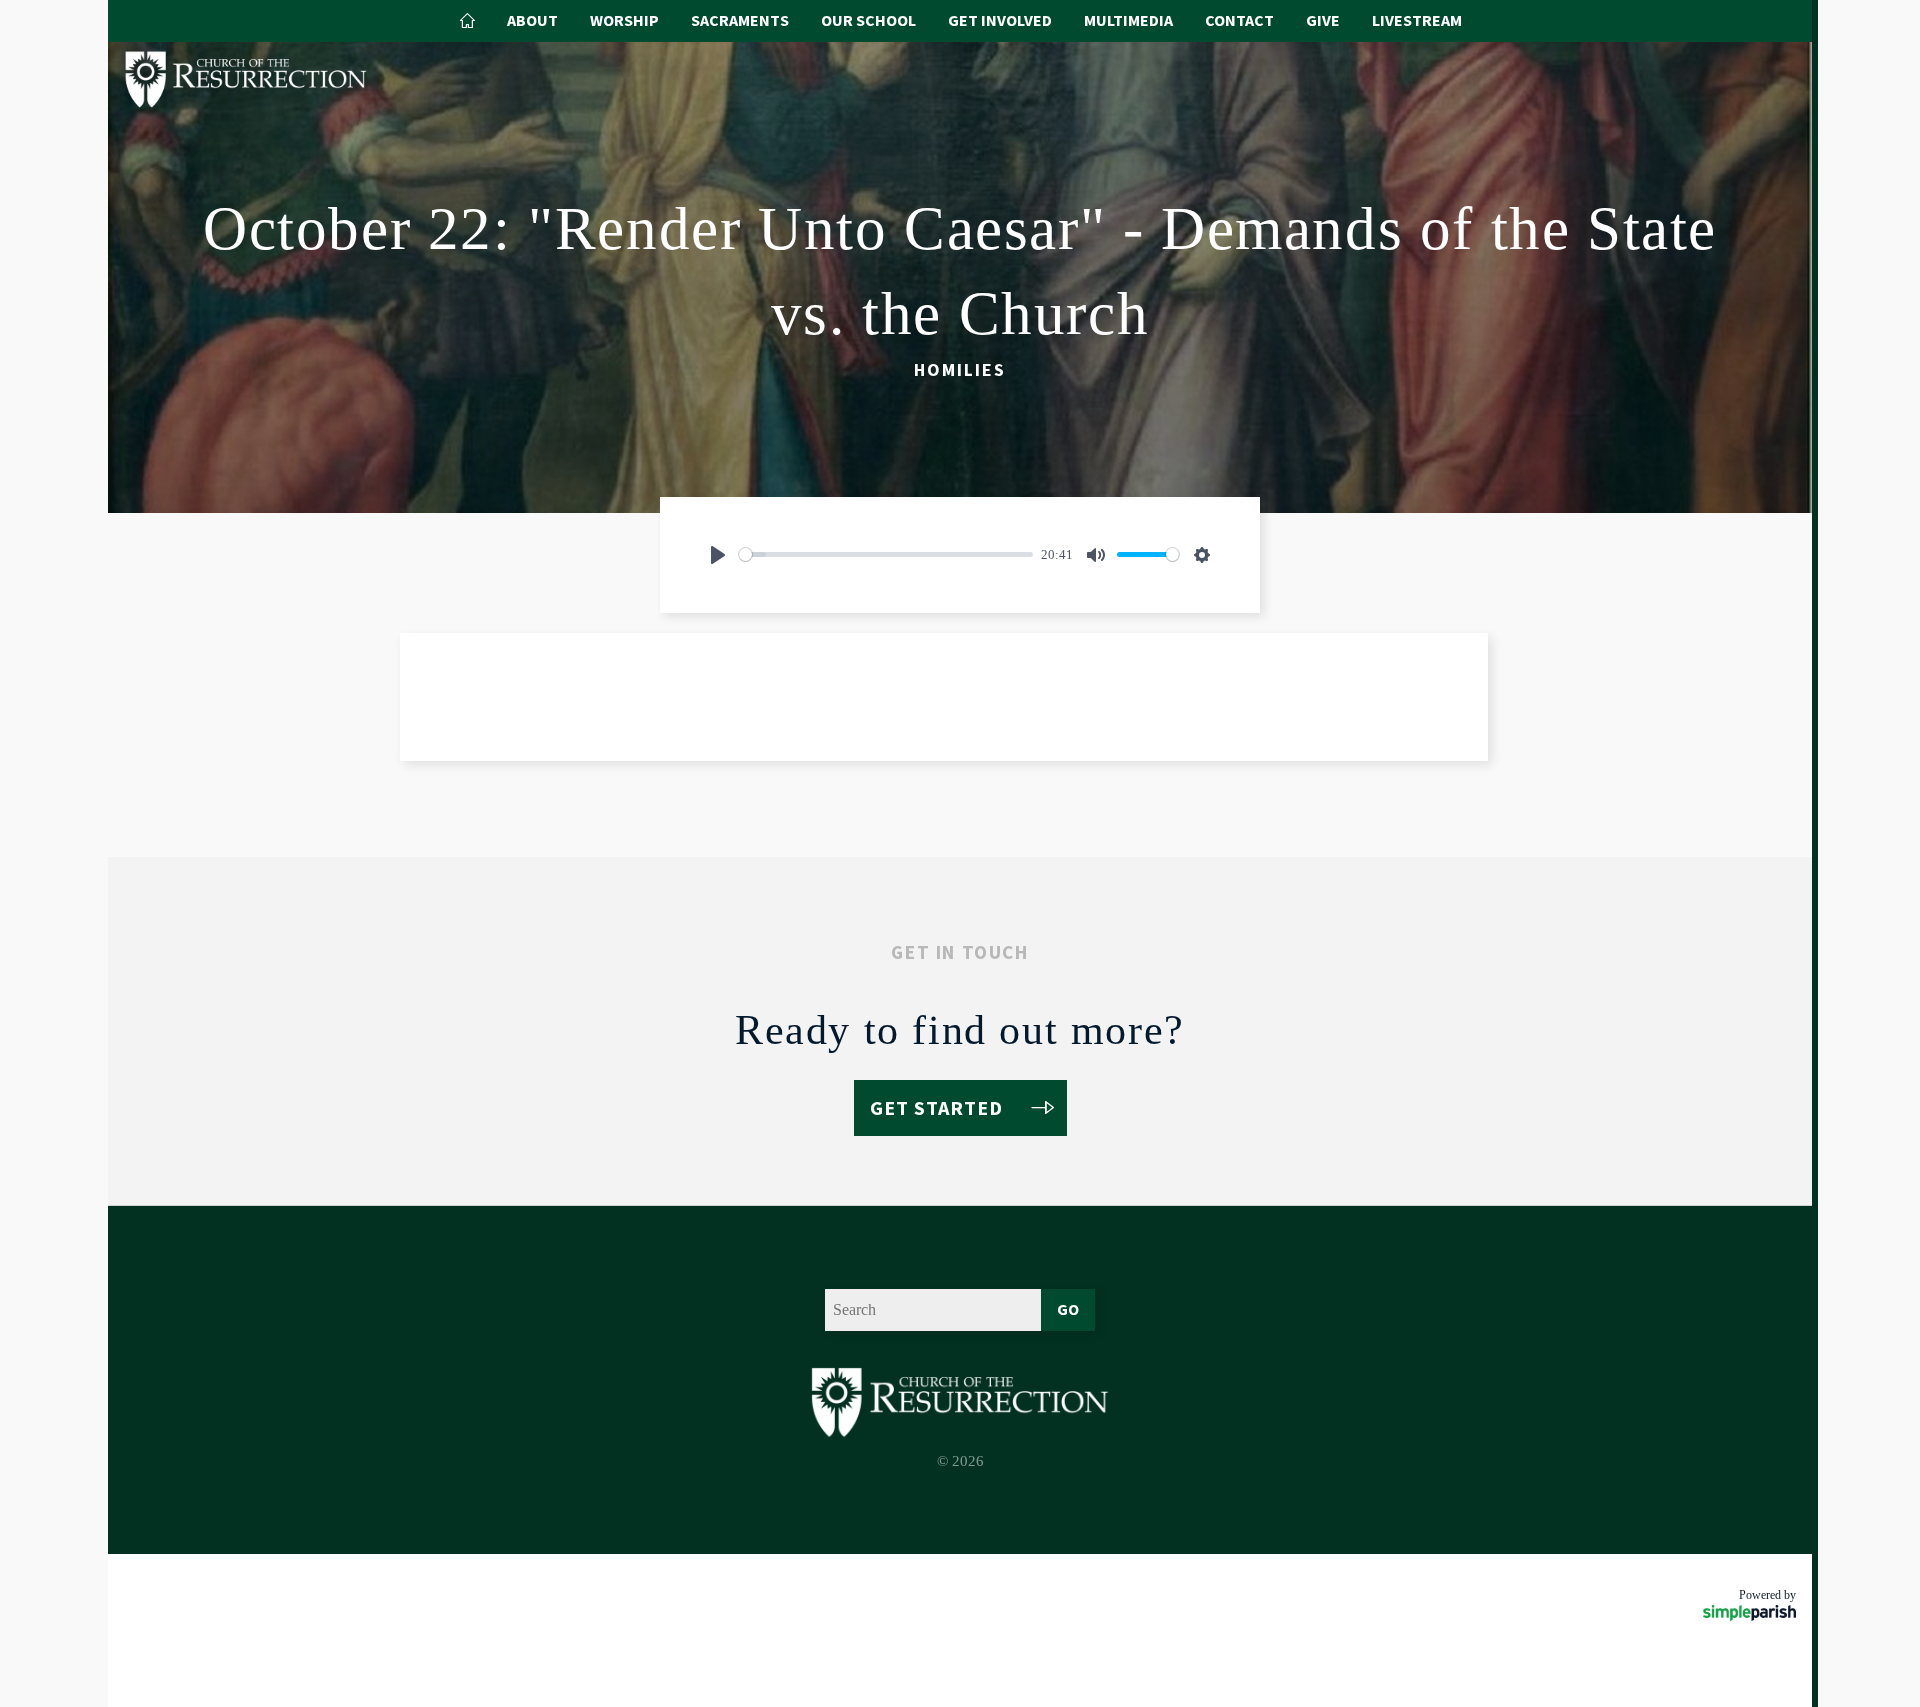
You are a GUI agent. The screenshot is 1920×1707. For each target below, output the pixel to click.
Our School (868, 20)
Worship (624, 20)
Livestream (1417, 20)
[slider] (886, 554)
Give (1323, 20)
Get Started (936, 1107)
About (532, 20)
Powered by (1767, 1595)
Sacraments (740, 20)
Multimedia (1128, 20)
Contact (1239, 20)
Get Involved (1000, 20)
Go (1068, 1309)
